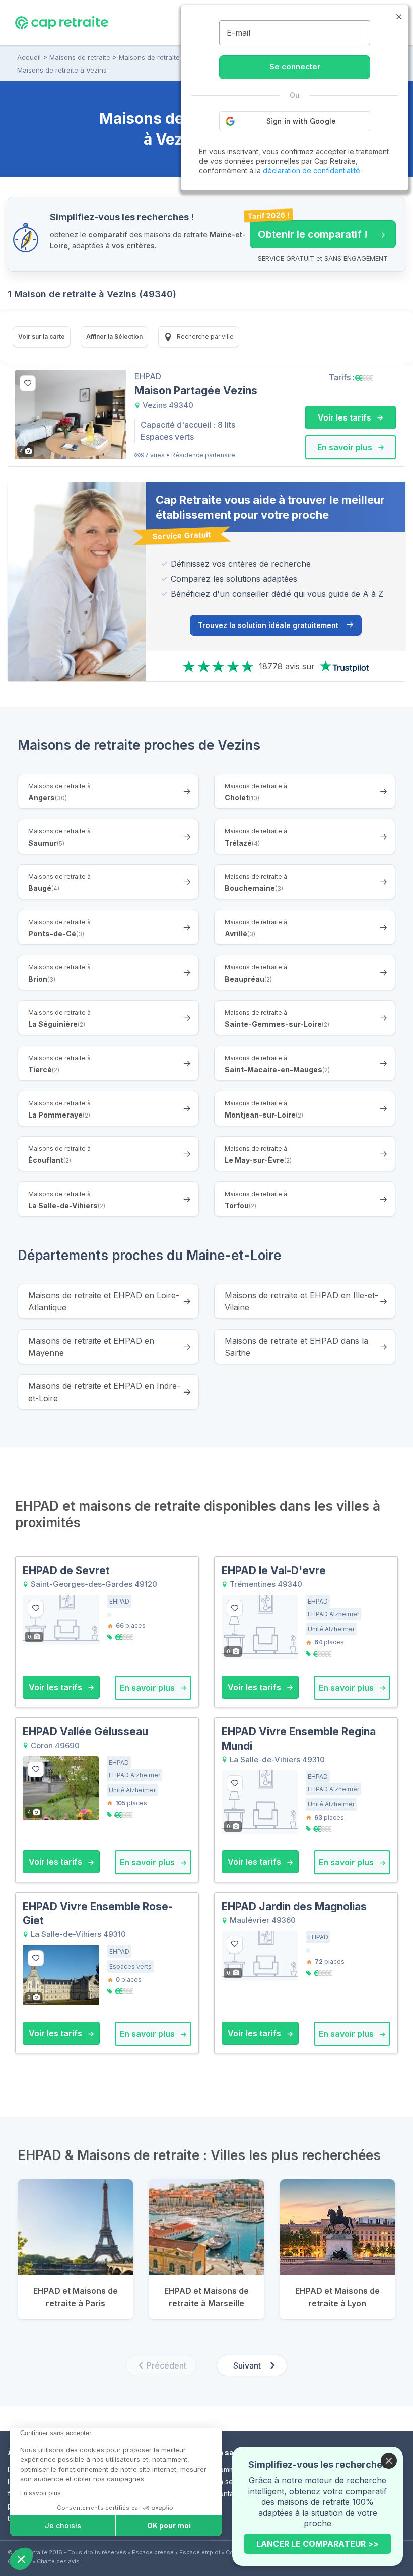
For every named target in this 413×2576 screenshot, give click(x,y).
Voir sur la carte (42, 337)
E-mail (238, 33)
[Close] (389, 2461)
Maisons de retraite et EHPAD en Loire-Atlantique (104, 1301)
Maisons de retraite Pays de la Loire (176, 57)
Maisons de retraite (80, 57)
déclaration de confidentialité (312, 170)
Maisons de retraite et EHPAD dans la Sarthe (296, 1347)
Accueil (29, 57)
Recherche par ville (204, 337)
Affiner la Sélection (114, 337)
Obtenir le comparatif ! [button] (309, 230)
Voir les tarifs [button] (346, 417)
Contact (227, 2494)
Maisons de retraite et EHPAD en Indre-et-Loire (104, 1392)
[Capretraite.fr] (62, 22)
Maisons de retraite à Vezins (62, 70)
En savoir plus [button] (346, 447)
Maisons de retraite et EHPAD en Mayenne (91, 1347)
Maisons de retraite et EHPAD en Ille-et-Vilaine (301, 1301)
